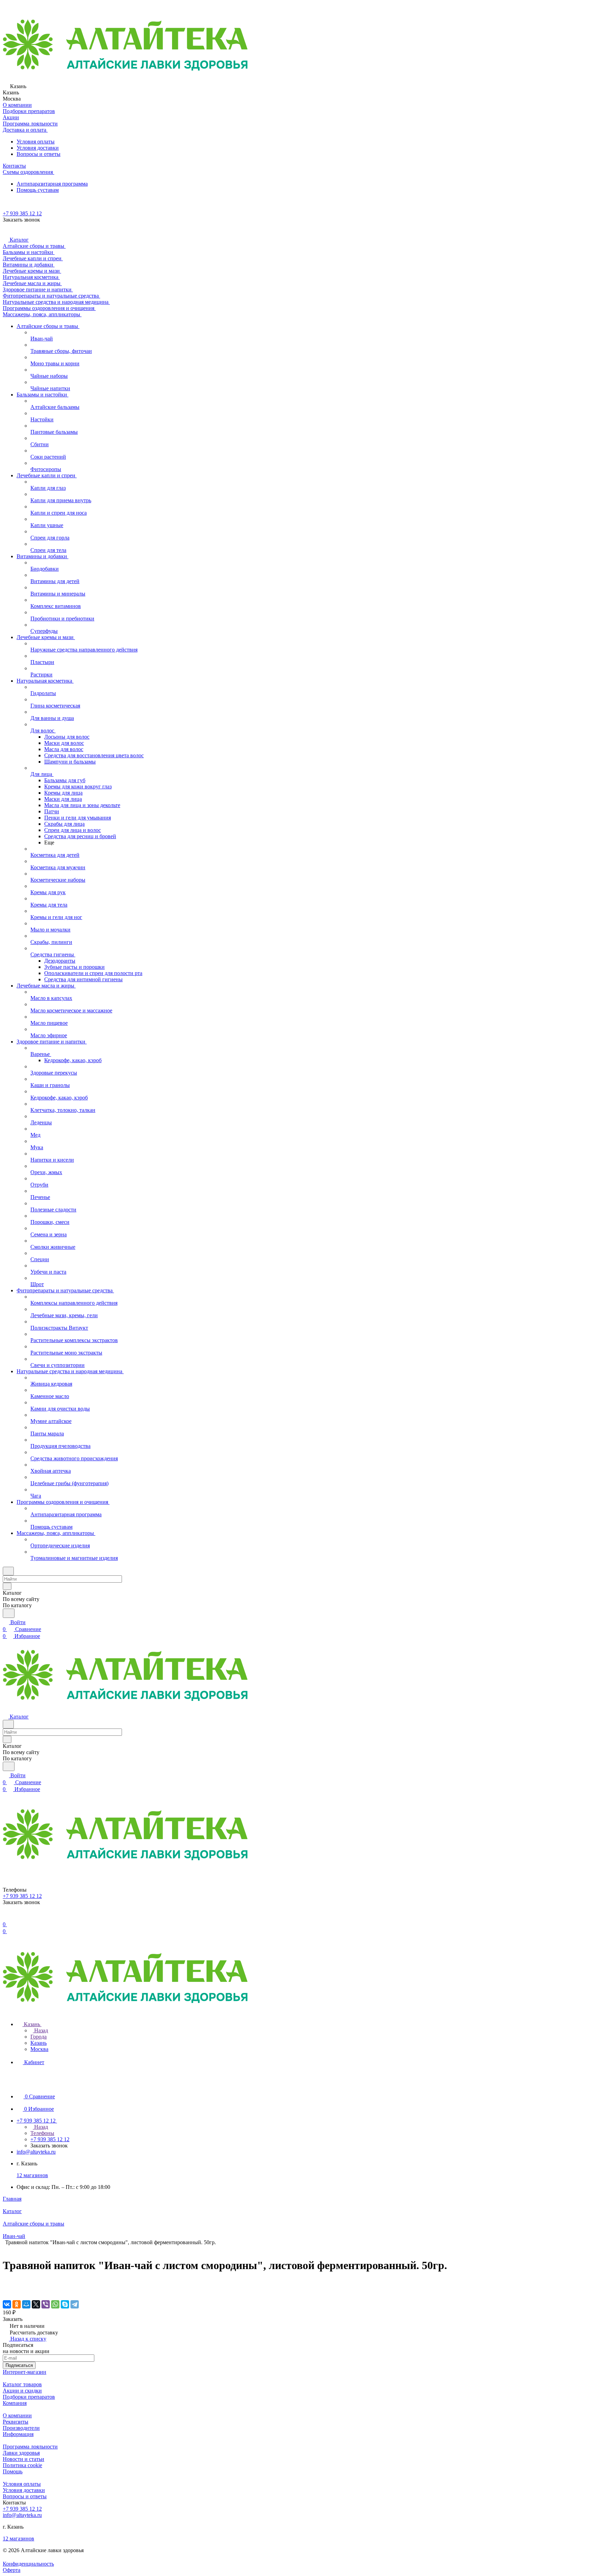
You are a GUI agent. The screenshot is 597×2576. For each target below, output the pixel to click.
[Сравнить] (6, 2290)
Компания (15, 2403)
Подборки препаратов (29, 2397)
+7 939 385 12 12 (22, 213)
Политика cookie (22, 2465)
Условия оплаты (36, 142)
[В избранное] (6, 2283)
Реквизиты (16, 2422)
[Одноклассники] (17, 2304)
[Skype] (65, 2304)
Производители (21, 2428)
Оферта (12, 2570)
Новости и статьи (23, 2459)
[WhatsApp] (55, 2304)
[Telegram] (75, 2304)
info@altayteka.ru (36, 2152)
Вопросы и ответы (39, 154)
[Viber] (46, 2304)
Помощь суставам (38, 190)
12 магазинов (32, 2175)
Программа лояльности (30, 2447)
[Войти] (6, 1917)
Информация (18, 2434)
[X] (36, 2304)
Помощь (13, 2471)
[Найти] (9, 1613)
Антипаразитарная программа (52, 184)
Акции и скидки (22, 2391)
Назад (40, 2030)
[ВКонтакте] (7, 2304)
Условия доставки (38, 148)
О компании (17, 2415)
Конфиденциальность (28, 2564)
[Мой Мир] (26, 2304)
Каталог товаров (22, 2384)
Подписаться (19, 2365)
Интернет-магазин (25, 2372)
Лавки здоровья (21, 2453)
